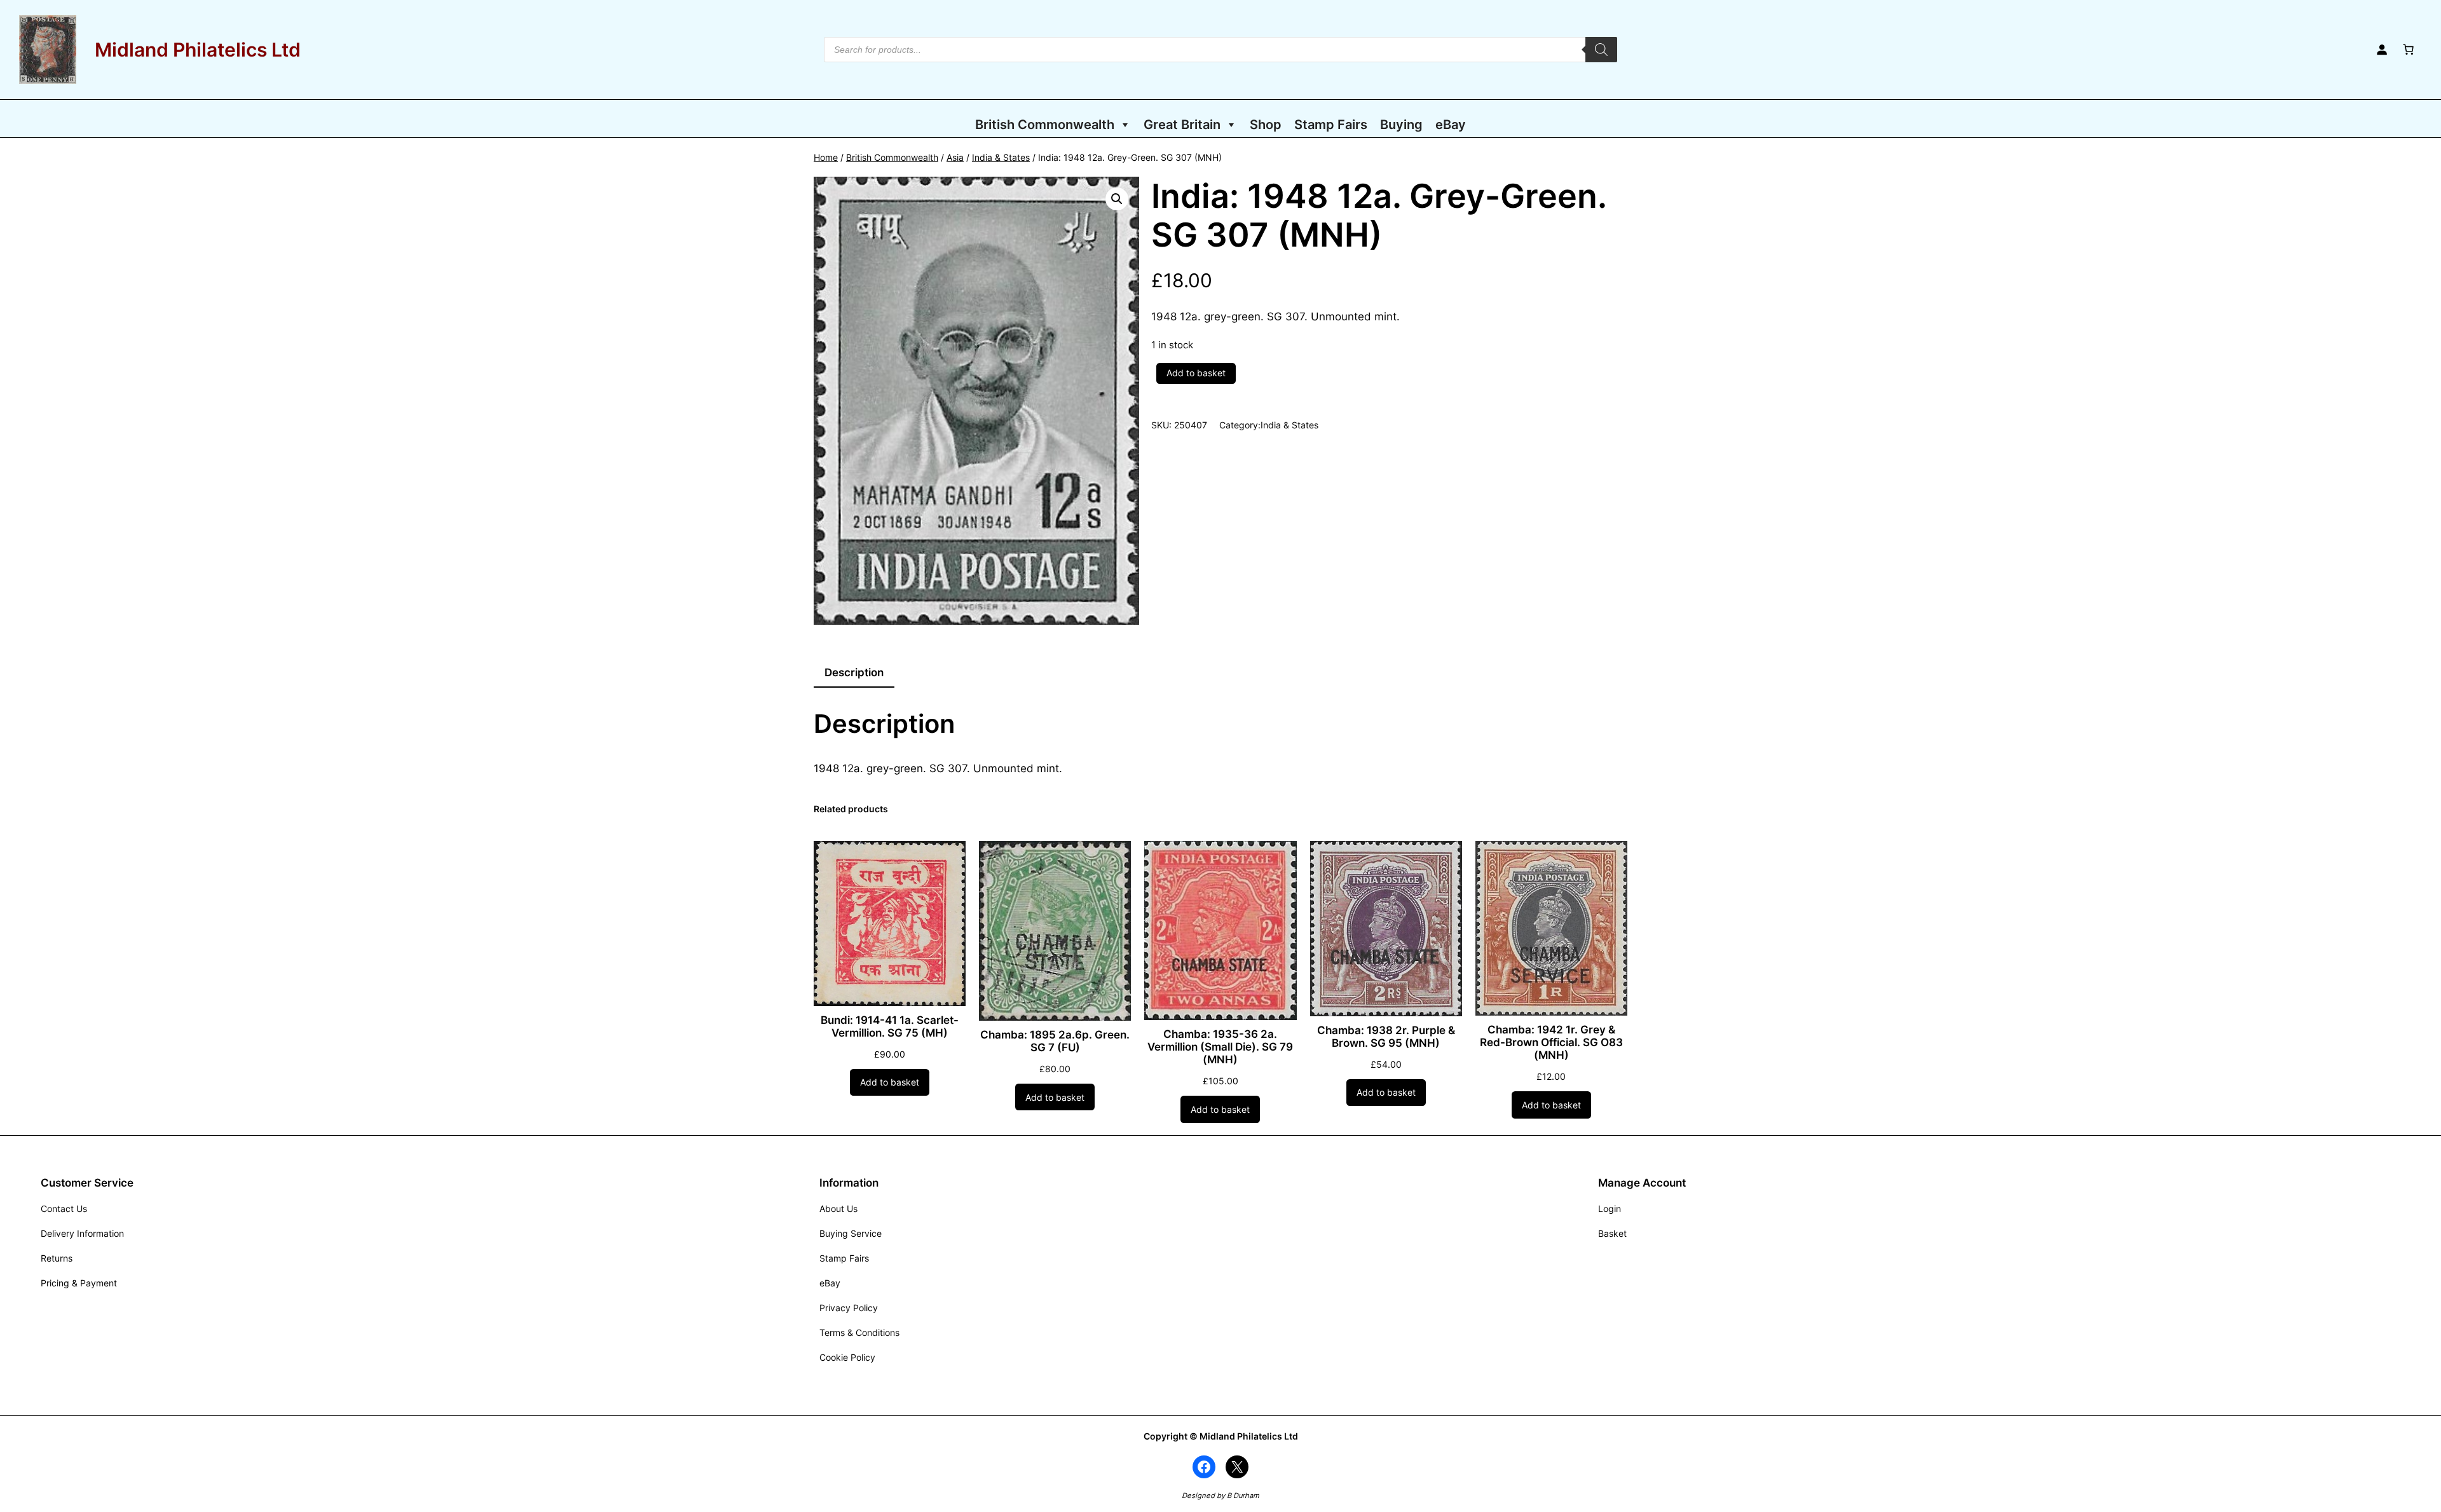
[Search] (1601, 50)
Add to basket (1196, 373)
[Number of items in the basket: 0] (2409, 50)
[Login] (2382, 50)
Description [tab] (854, 672)
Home (826, 157)
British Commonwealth (1045, 125)
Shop (1266, 125)
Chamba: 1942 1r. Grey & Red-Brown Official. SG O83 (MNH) (1551, 1042)
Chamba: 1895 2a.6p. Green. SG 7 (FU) (1055, 1041)
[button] (1117, 199)
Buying (1401, 125)
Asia (955, 157)
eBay (1451, 125)
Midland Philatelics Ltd (198, 50)
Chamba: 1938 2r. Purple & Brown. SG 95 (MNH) (1386, 1037)
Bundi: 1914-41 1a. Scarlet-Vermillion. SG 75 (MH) (890, 1026)
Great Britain (1182, 125)
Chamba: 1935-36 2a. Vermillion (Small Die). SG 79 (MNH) (1220, 1047)
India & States (1001, 157)
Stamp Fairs (1331, 125)
